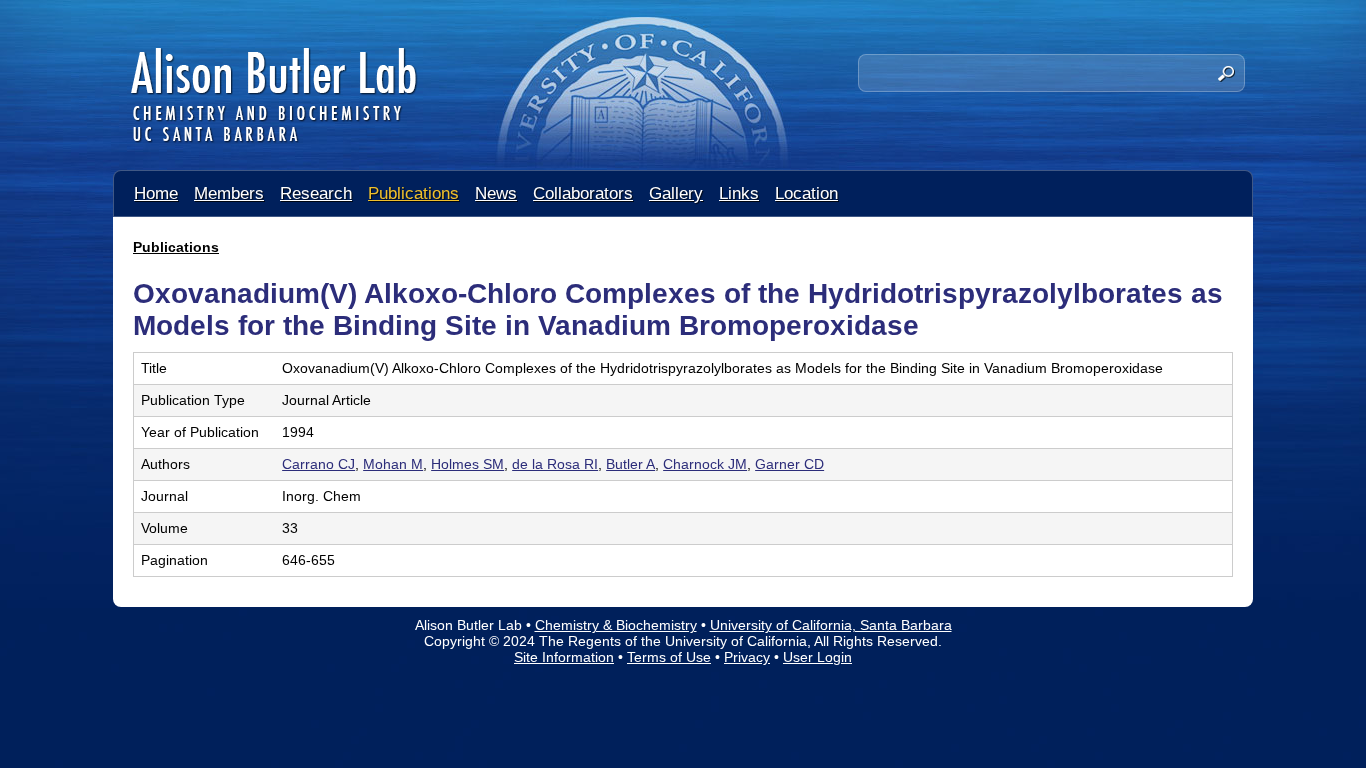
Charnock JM (705, 464)
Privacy (747, 657)
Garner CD (789, 464)
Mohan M (393, 464)
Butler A (630, 464)
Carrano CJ (318, 464)
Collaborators (583, 193)
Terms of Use (669, 657)
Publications (413, 193)
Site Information (564, 657)
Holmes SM (467, 464)
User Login (817, 657)
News (496, 193)
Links (739, 193)
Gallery (676, 193)
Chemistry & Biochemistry (616, 625)
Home (156, 193)
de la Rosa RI (555, 464)
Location (806, 193)
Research (316, 193)
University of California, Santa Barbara (831, 625)
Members (229, 193)
